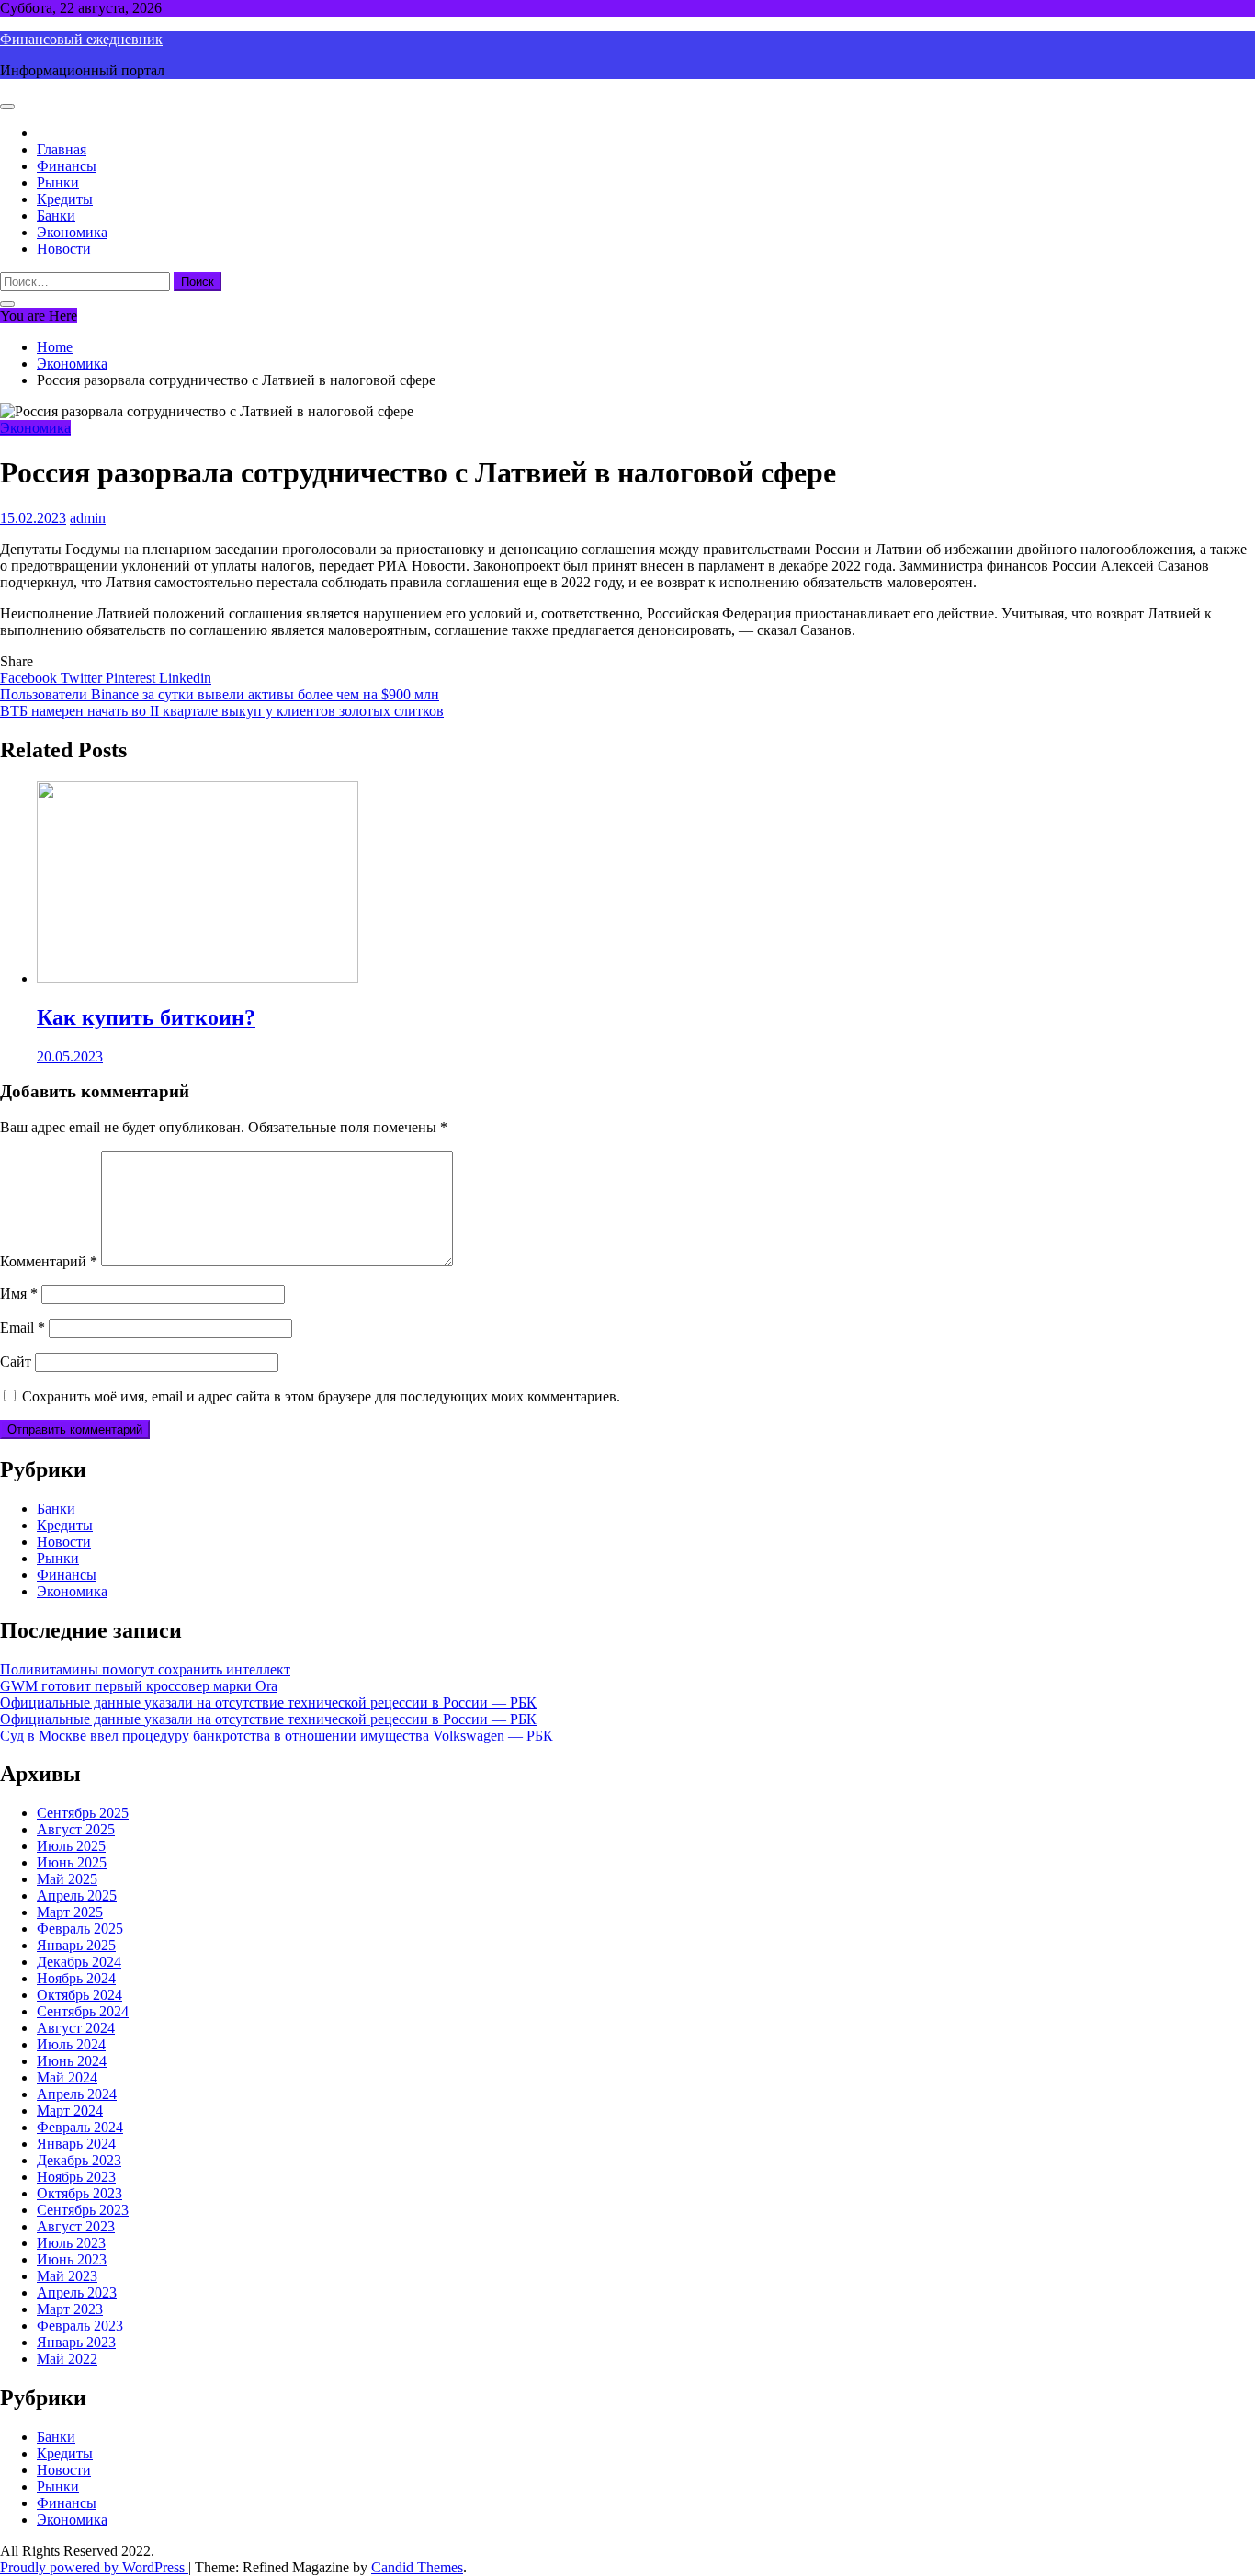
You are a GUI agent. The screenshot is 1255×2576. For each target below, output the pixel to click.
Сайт (16, 1362)
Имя (19, 1294)
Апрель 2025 (77, 1895)
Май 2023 (67, 2276)
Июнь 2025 (72, 1862)
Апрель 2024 (77, 2094)
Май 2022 (67, 2359)
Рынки (58, 182)
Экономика (72, 232)
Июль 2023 (71, 2243)
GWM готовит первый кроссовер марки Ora (139, 1686)
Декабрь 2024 (79, 1962)
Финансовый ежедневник (81, 39)
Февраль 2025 (80, 1929)
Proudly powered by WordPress (94, 2567)
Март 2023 (70, 2309)
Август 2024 (76, 2028)
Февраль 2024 (80, 2127)
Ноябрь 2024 (76, 1978)
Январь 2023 (76, 2342)
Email (23, 1328)
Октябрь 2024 (79, 1995)
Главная (62, 149)
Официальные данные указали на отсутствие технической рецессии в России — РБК (268, 1702)
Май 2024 (67, 2077)
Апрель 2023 (77, 2292)
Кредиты (65, 199)
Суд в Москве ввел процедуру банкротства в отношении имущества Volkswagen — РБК (277, 1736)
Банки (56, 216)
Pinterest (132, 678)
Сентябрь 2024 (83, 2011)
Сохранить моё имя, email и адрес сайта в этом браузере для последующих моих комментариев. (321, 1396)
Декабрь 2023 (79, 2160)
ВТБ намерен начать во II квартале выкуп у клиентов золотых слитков (222, 711)
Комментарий (49, 1261)
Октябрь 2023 (79, 2193)
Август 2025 (76, 1829)
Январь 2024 (76, 2144)
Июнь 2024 (72, 2061)
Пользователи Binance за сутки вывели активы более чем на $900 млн (220, 694)
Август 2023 (76, 2226)
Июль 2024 (71, 2044)
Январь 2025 (76, 1945)
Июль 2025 (71, 1846)
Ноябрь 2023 (76, 2177)
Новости (64, 249)
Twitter (83, 678)
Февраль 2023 (80, 2326)
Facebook (30, 678)
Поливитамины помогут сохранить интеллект (145, 1669)
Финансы (67, 166)
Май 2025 (67, 1879)
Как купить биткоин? (146, 1017)
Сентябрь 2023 (83, 2210)
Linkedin (185, 678)
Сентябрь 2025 (83, 1813)
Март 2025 (70, 1912)
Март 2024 (70, 2111)
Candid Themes (417, 2567)
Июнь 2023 (72, 2259)
